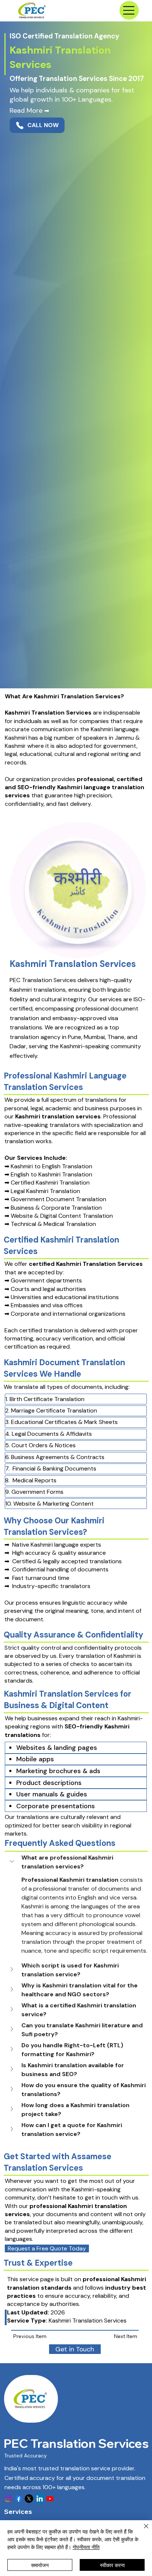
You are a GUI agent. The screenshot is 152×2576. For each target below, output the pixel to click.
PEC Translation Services (76, 2443)
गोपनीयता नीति (86, 2547)
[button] (76, 1862)
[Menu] (129, 10)
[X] (29, 2499)
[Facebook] (19, 2499)
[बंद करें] (142, 2531)
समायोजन (40, 2565)
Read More (29, 110)
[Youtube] (50, 2499)
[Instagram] (8, 2499)
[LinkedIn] (40, 2499)
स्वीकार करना (112, 2565)
